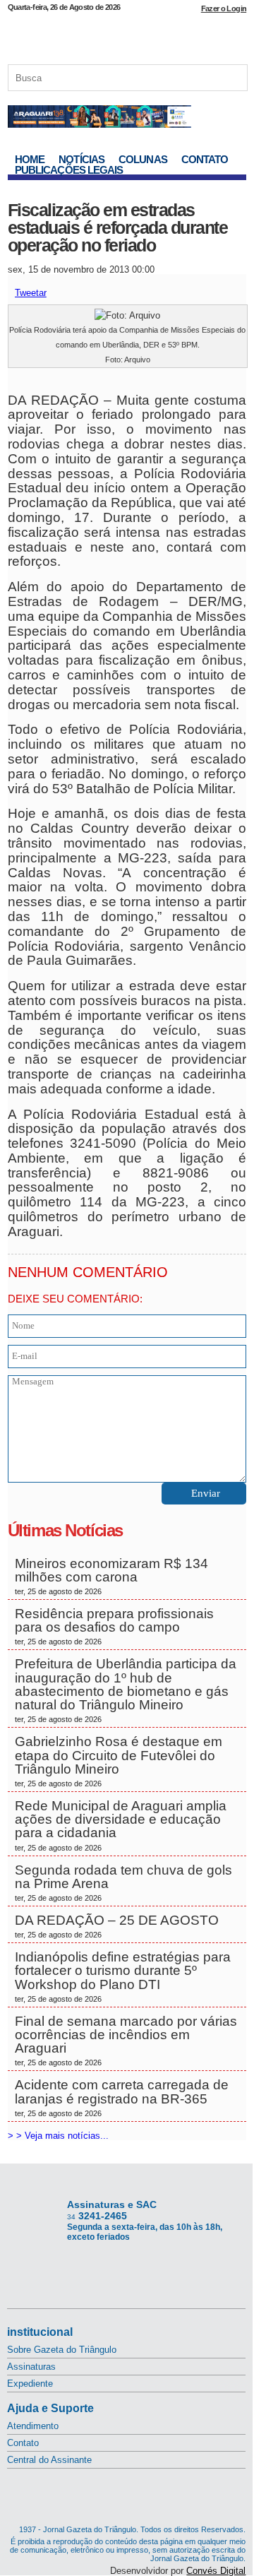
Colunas (143, 159)
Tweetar (31, 293)
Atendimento (33, 2426)
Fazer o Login (224, 8)
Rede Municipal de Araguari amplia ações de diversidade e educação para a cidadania (121, 1825)
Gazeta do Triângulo (127, 35)
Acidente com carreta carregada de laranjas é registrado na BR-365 (122, 2097)
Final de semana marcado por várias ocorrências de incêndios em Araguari (126, 2041)
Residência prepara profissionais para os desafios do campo (114, 1626)
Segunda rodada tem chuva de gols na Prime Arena (123, 1882)
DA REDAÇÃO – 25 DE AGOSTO (117, 1926)
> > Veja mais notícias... (58, 2136)
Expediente (30, 2384)
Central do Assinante (49, 2460)
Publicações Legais (69, 170)
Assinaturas (31, 2367)
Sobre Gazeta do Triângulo (62, 2350)
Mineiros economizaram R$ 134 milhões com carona (111, 1576)
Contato (205, 159)
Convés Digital (216, 2571)
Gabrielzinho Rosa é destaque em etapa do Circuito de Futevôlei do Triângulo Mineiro (119, 1761)
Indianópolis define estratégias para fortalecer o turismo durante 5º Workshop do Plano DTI (123, 1976)
